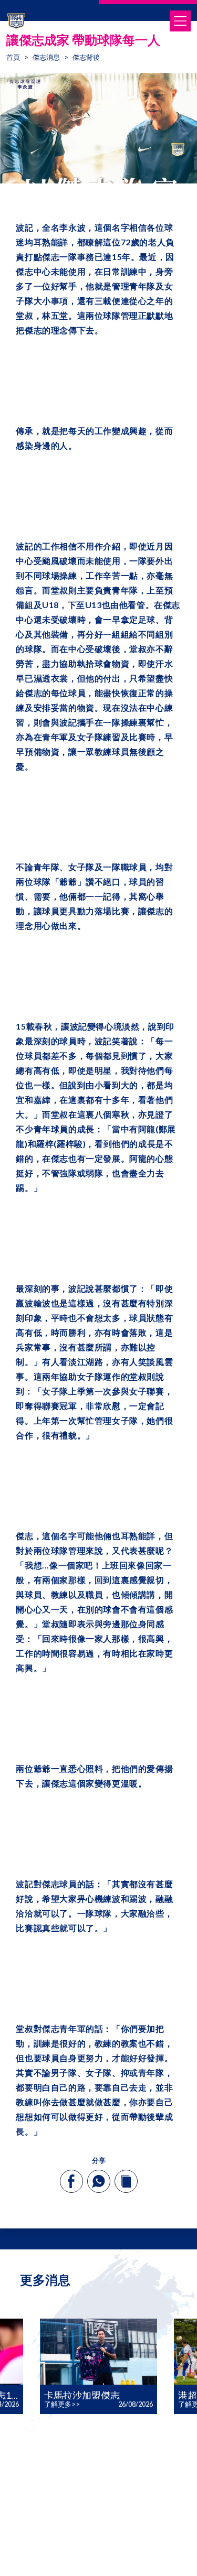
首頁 (13, 57)
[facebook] (71, 2181)
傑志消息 (46, 57)
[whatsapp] (98, 2181)
